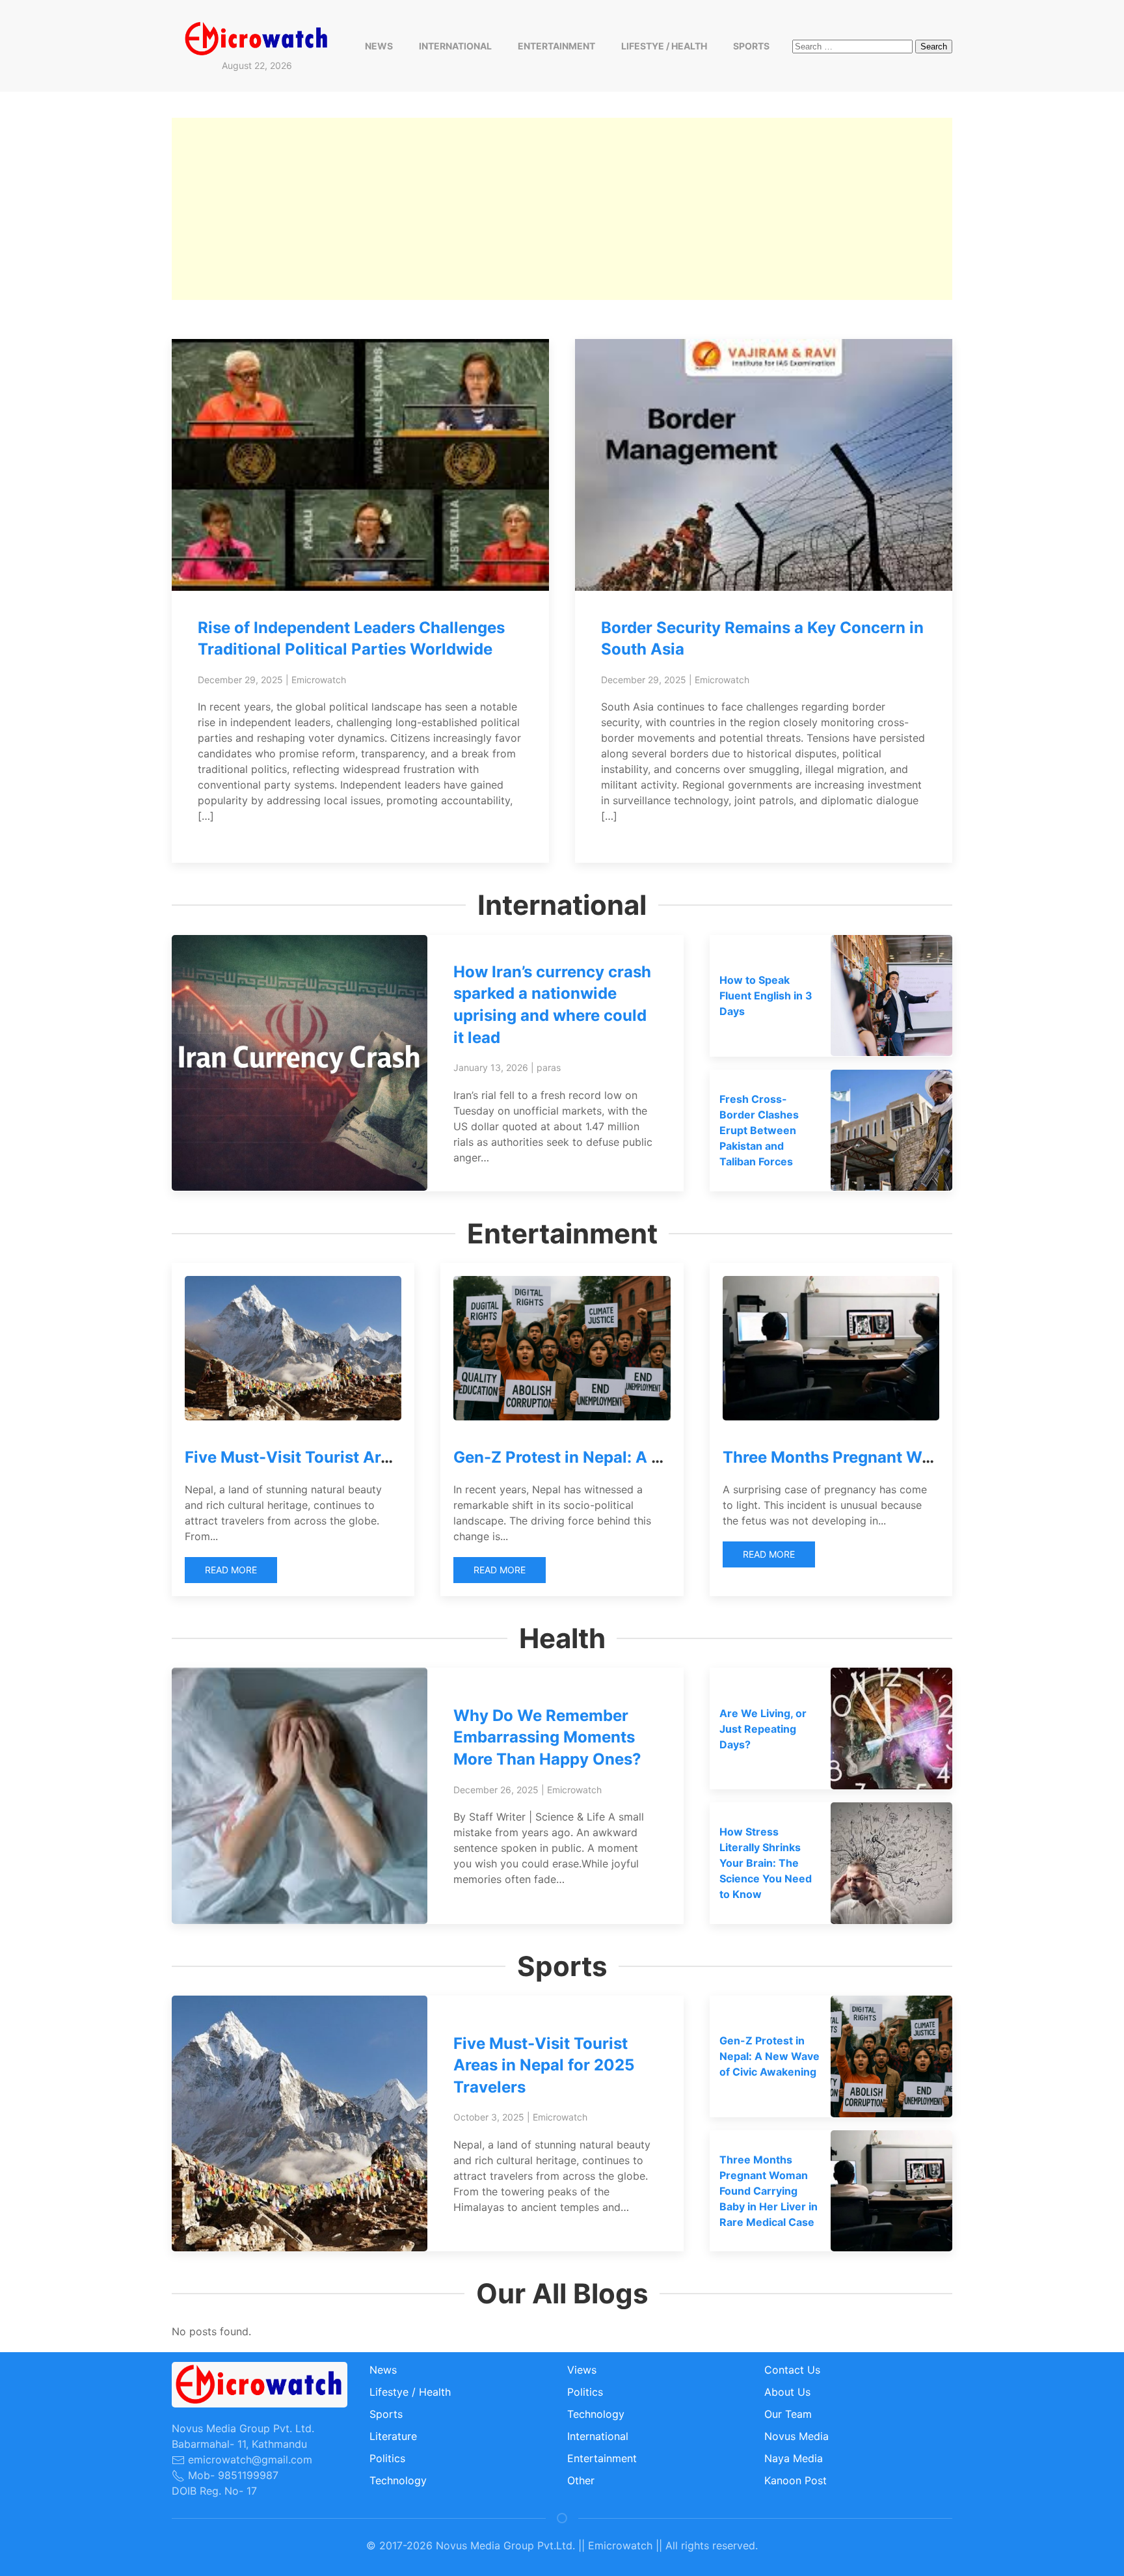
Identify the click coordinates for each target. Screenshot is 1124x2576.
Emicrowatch (319, 680)
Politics (387, 2458)
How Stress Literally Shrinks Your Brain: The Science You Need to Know (766, 1863)
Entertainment (556, 46)
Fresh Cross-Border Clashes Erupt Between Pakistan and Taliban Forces (759, 1130)
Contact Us (792, 2370)
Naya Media (794, 2458)
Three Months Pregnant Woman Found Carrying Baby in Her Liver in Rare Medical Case (769, 2191)
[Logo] (257, 38)
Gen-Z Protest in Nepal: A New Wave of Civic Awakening (668, 1457)
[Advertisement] (562, 209)
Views (582, 2370)
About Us (787, 2392)
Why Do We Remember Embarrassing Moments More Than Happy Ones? (547, 1737)
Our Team (788, 2414)
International (455, 46)
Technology (398, 2480)
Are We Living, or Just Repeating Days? (763, 1729)
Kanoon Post (796, 2480)
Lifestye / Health (664, 46)
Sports (751, 46)
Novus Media (796, 2436)
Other (581, 2480)
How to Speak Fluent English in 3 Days (766, 996)
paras (549, 1067)
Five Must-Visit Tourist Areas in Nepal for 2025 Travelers (544, 2065)
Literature (393, 2436)
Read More (231, 1570)
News (379, 46)
